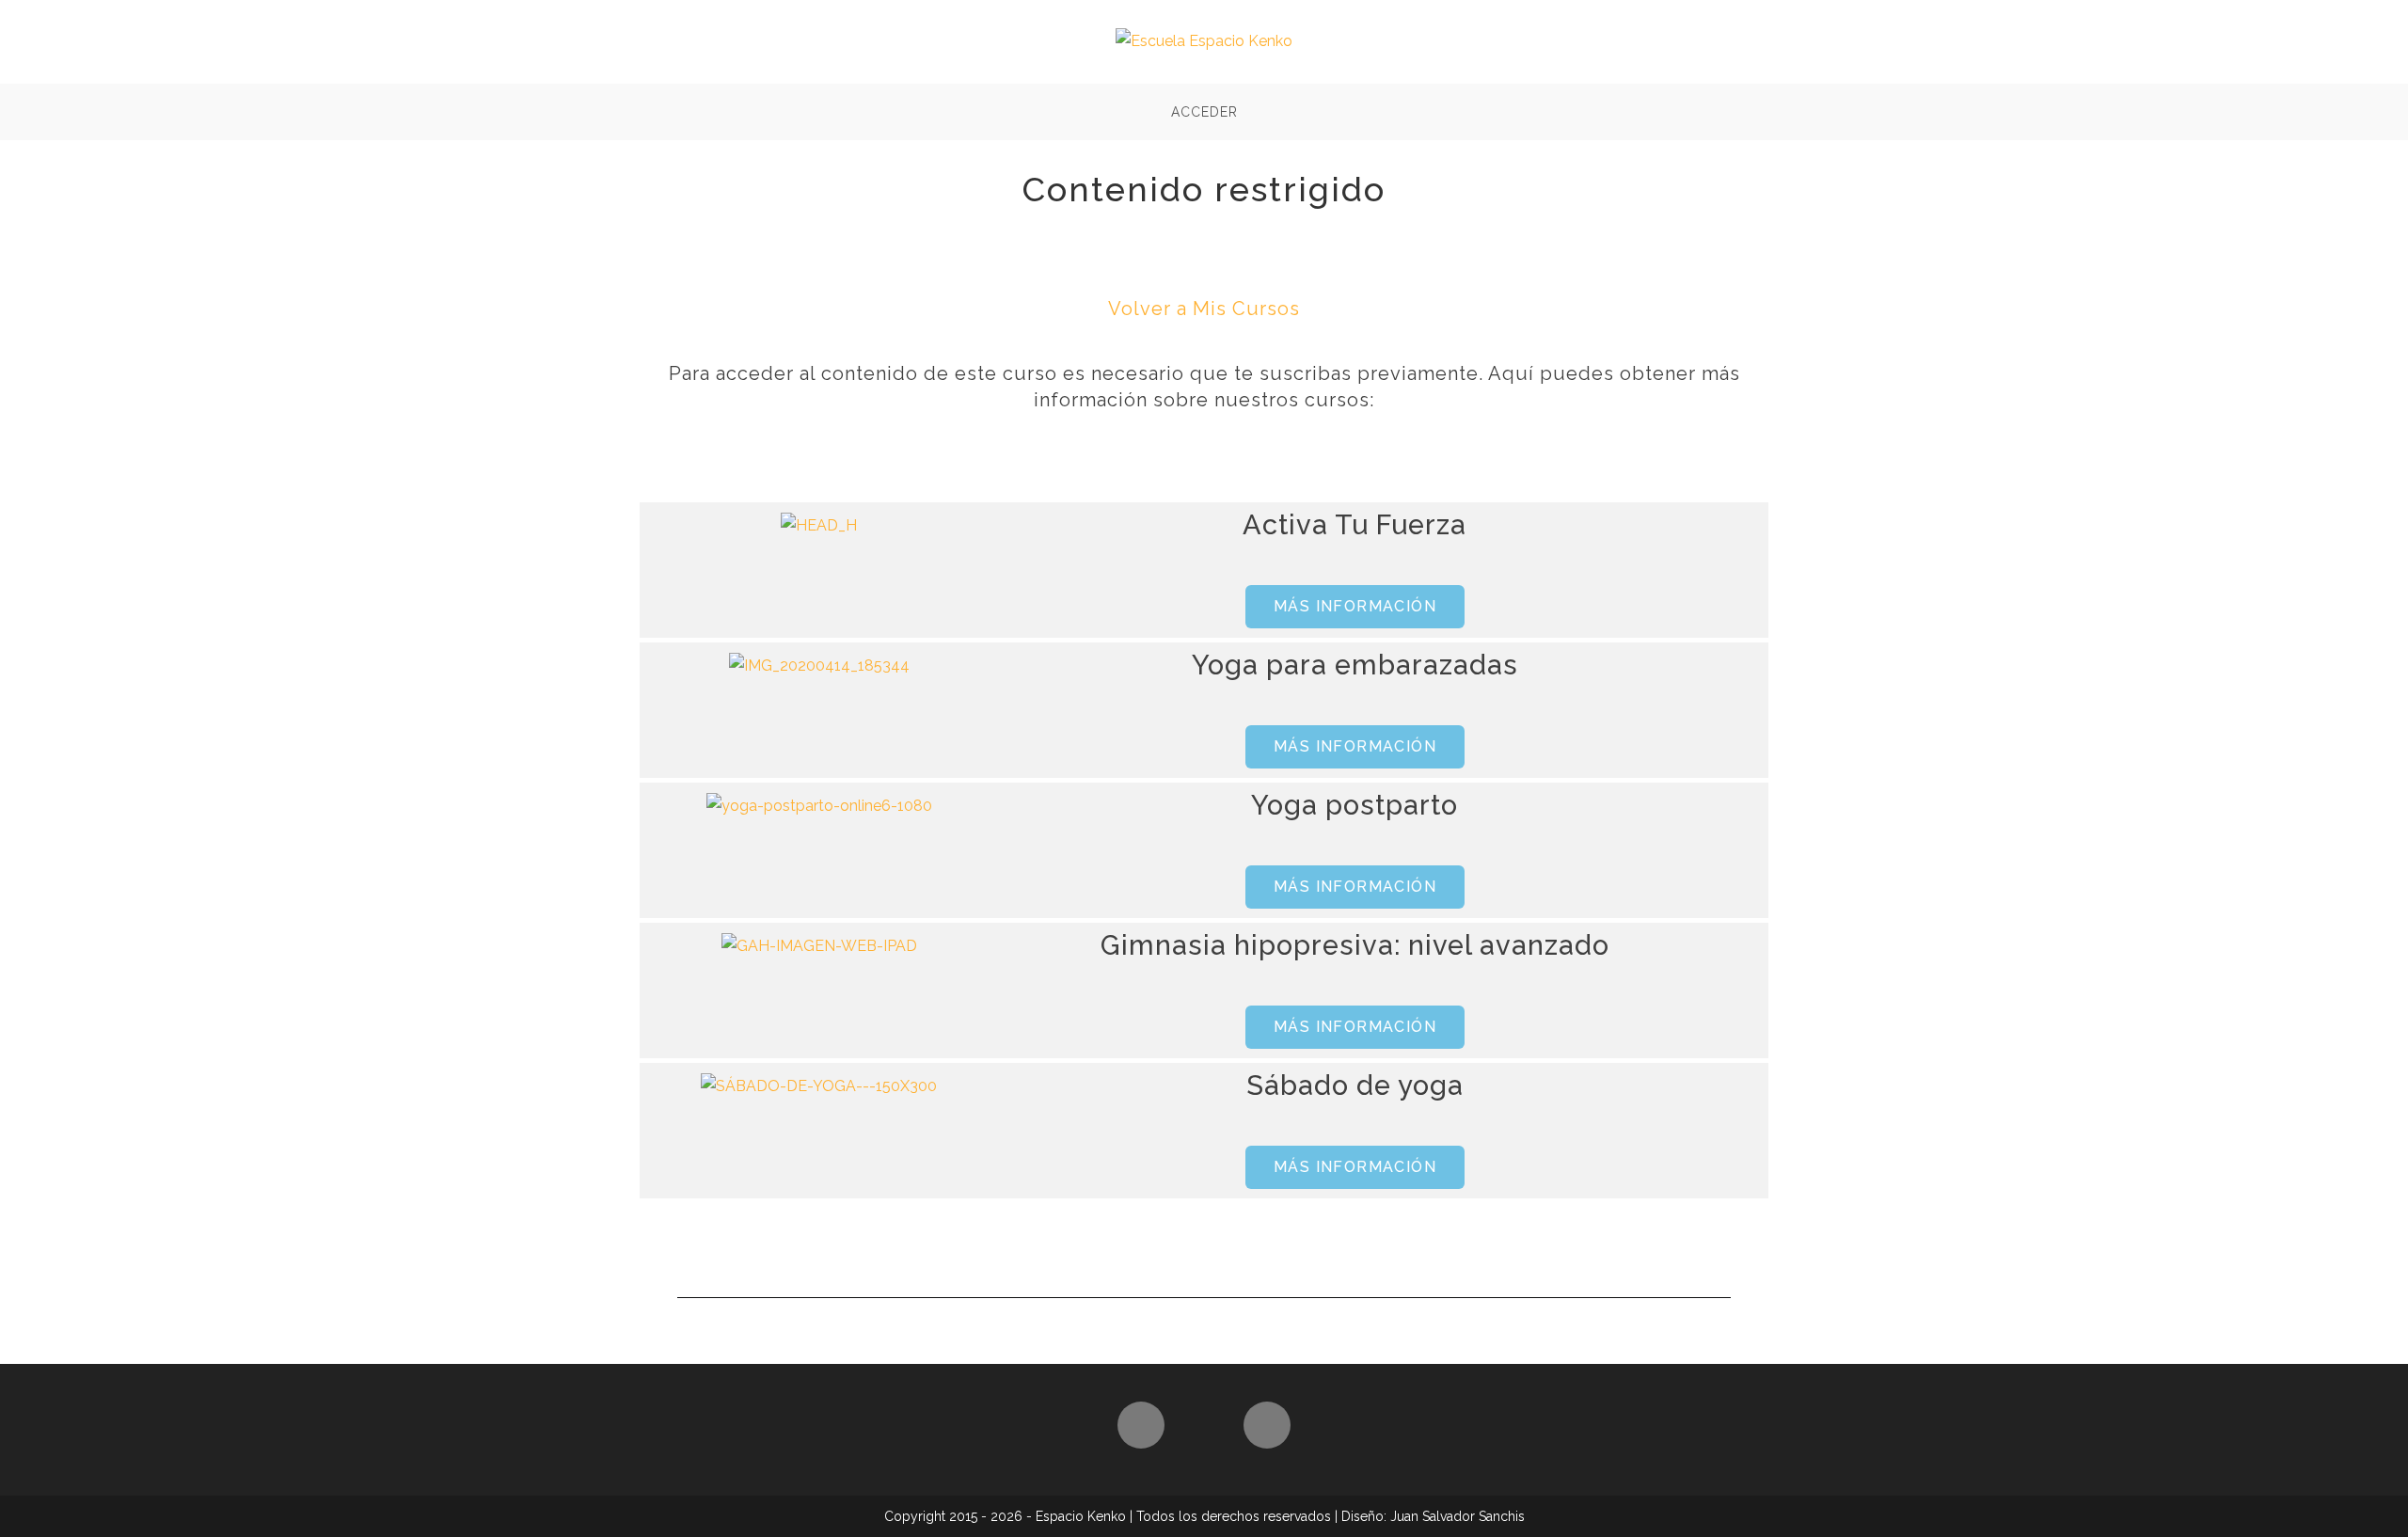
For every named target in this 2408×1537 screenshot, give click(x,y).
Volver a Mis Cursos (1204, 309)
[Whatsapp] (1267, 1425)
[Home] (1141, 1425)
